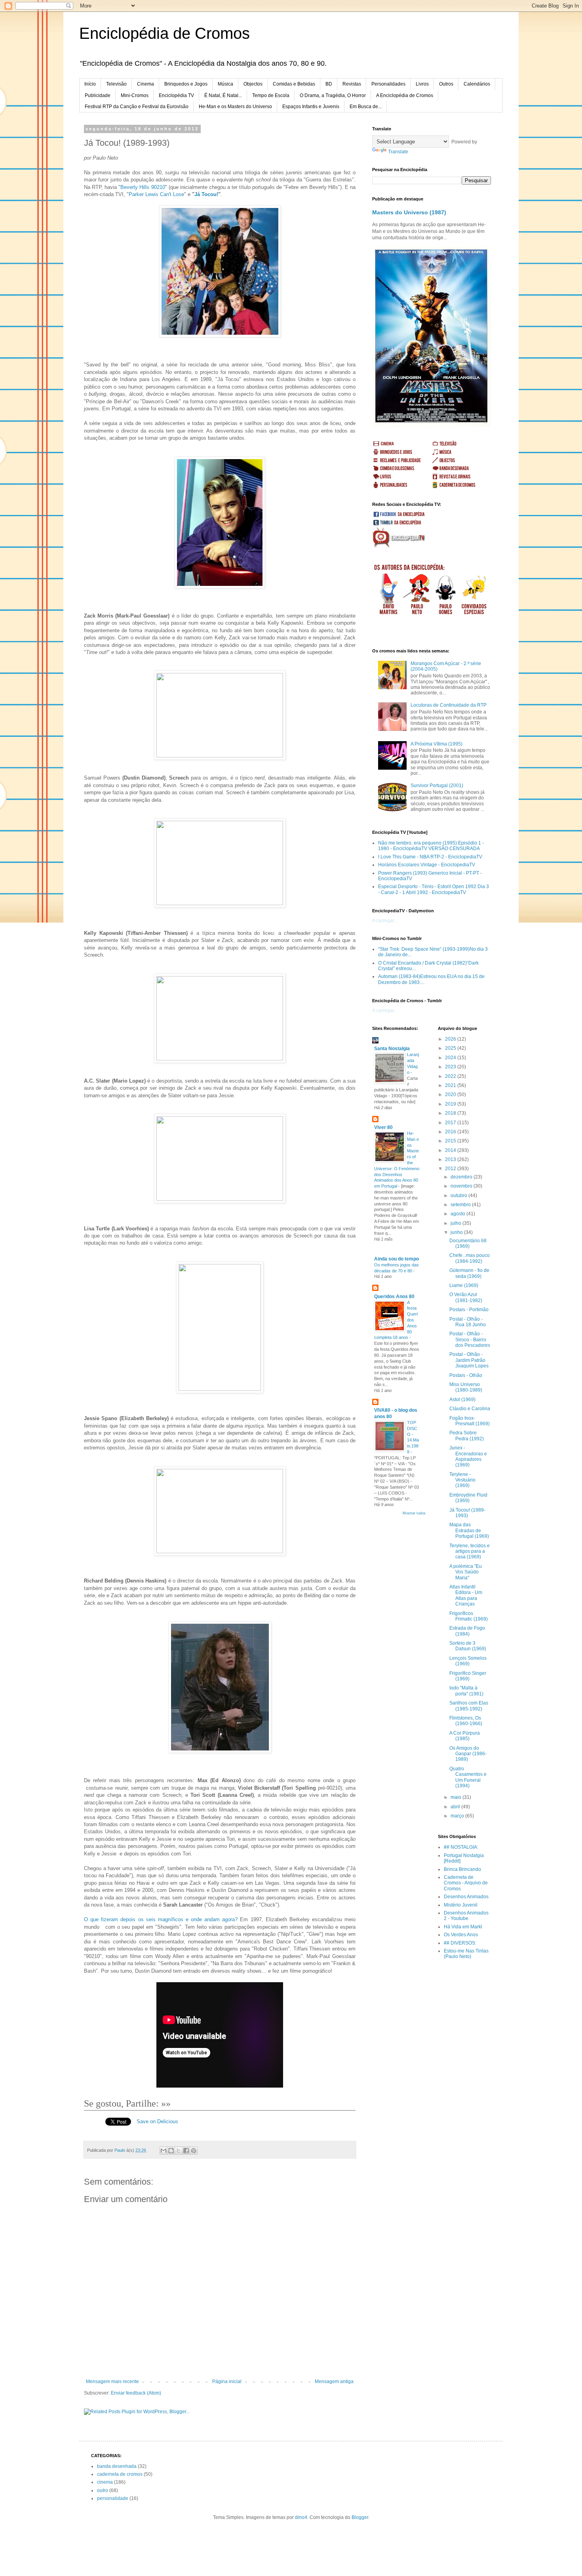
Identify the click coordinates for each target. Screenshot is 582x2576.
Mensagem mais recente (112, 2382)
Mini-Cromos (135, 95)
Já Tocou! (206, 194)
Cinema (145, 84)
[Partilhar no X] (179, 2151)
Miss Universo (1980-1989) (466, 1387)
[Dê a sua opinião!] (171, 2151)
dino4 (301, 2517)
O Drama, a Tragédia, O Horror (333, 95)
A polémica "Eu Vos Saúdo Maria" (466, 1572)
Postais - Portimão (469, 1310)
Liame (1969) (464, 1285)
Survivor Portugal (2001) (437, 786)
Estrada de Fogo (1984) (467, 1631)
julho (456, 1223)
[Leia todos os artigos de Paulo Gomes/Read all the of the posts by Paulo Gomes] (446, 614)
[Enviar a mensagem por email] (164, 2151)
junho (457, 1232)
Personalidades (388, 84)
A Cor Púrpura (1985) (465, 1736)
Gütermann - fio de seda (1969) (469, 1273)
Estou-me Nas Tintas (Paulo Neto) (466, 1954)
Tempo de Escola (271, 95)
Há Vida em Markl (463, 1927)
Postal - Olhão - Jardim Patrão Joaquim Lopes (469, 1360)
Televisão (116, 84)
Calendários (477, 84)
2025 (451, 1048)
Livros (422, 84)
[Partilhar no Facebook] (186, 2151)
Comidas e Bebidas (294, 84)
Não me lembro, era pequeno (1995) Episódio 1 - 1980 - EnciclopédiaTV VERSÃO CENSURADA (431, 846)
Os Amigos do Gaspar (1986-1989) (468, 1754)
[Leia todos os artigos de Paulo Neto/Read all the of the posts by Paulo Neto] (417, 614)
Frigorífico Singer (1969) (468, 1676)
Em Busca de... (366, 107)
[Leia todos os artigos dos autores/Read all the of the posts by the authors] (443, 570)
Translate (398, 152)
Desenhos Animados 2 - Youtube (466, 1916)
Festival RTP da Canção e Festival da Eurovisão (137, 107)
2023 (451, 1067)
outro (103, 2490)
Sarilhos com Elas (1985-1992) (469, 1706)
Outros (446, 84)
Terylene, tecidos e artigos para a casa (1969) (470, 1551)
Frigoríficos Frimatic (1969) (469, 1616)
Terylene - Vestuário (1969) (462, 1480)
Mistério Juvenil (461, 1905)
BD (329, 84)
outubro (459, 1196)
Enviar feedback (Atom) (136, 2393)
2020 (451, 1094)
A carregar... (385, 921)
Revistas (352, 84)
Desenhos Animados (466, 1897)
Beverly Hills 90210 (143, 187)
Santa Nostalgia (392, 1049)
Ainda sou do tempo (397, 1259)
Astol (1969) (462, 1400)
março (458, 1816)
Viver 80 (383, 1127)
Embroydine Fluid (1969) (468, 1498)
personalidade (113, 2498)
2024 (451, 1058)
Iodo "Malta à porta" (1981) (466, 1691)
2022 (451, 1076)
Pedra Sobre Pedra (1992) (467, 1436)
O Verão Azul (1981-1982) (466, 1297)
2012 (451, 1169)
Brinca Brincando (462, 1869)
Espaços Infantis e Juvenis (311, 107)
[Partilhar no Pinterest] (194, 2151)
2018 (451, 1113)
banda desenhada (117, 2466)
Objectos (253, 84)
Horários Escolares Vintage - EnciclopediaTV (427, 865)
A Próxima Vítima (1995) (436, 744)
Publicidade (98, 95)
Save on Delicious (157, 2121)
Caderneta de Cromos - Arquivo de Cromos (466, 1883)
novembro (462, 1186)
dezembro (462, 1177)
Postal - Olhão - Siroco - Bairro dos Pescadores (470, 1339)
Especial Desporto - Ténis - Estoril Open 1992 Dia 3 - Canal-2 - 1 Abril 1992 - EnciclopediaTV (434, 889)
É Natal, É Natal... (223, 95)
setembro (461, 1205)
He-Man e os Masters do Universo (235, 107)
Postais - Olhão (466, 1375)
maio (456, 1797)
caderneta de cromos (120, 2474)
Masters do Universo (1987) (409, 212)
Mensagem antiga (334, 2382)
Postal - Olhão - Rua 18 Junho (468, 1322)
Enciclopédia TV (176, 95)
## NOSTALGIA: (461, 1847)
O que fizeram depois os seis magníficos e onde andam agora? (161, 1919)
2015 (451, 1141)
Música (225, 84)
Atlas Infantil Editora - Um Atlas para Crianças (466, 1595)
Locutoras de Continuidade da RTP (449, 705)
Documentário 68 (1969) (468, 1243)
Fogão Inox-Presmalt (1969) (470, 1421)
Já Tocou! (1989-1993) (467, 1513)
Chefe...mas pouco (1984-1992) (470, 1258)
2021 (451, 1085)
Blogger (360, 2517)
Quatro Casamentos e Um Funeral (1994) (468, 1777)
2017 (451, 1123)
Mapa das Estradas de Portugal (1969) (469, 1530)
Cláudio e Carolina (470, 1409)
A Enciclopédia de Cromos (405, 95)
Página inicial (227, 2382)
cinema (105, 2482)
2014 (451, 1150)
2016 (451, 1132)
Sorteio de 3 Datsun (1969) (468, 1646)
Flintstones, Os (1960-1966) (466, 1721)
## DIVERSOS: (460, 1943)
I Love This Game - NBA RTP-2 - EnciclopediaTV (430, 857)
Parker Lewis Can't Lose (156, 194)
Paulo (120, 2150)
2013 (451, 1159)
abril (456, 1807)
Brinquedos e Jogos (186, 84)
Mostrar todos (414, 1513)
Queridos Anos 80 (394, 1297)
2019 (451, 1104)
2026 (451, 1039)
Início (90, 84)
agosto (458, 1214)
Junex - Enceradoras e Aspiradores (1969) (468, 1456)
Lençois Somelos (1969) (468, 1661)
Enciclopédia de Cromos (165, 33)
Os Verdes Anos (461, 1935)
